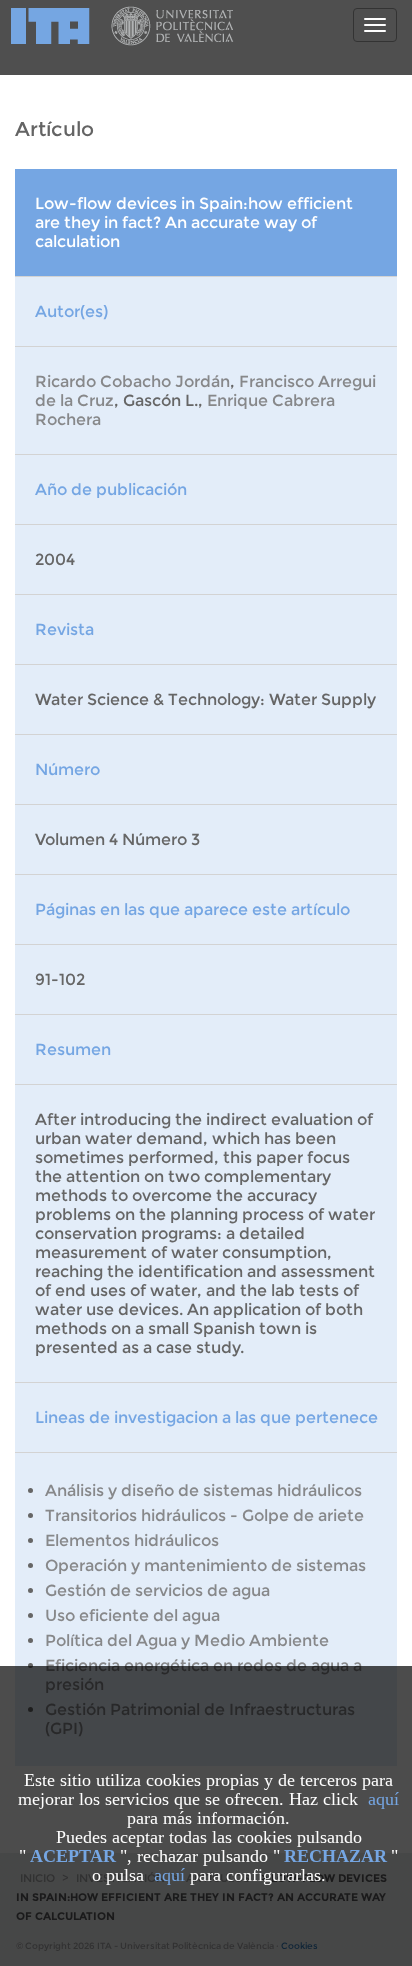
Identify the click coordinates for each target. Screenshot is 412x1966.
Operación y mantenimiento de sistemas (205, 1565)
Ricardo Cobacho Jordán (132, 381)
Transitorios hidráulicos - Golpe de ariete (204, 1515)
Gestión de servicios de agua (157, 1590)
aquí (383, 1799)
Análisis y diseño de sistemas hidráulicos (203, 1490)
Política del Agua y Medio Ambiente (187, 1640)
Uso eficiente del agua (132, 1615)
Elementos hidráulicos (132, 1540)
